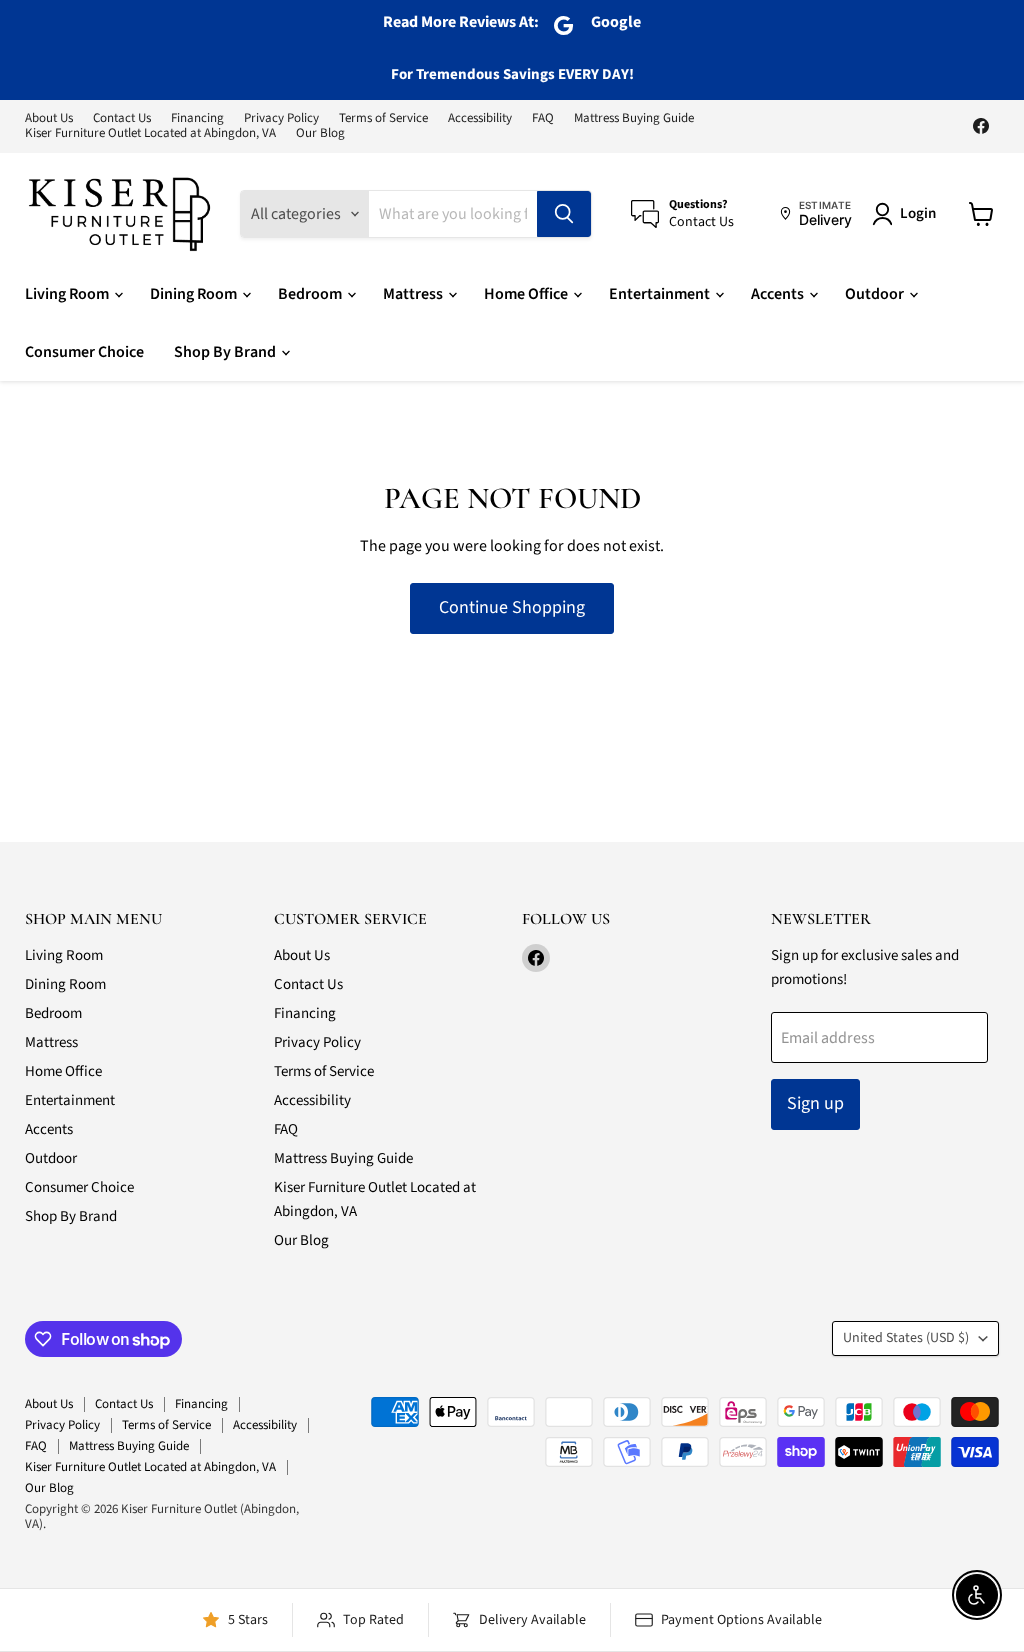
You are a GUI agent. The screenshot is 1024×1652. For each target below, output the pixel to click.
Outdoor (876, 294)
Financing (197, 118)
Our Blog (320, 133)
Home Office (527, 294)
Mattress (414, 294)
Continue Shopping (512, 607)
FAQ (543, 118)
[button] (908, 214)
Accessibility (480, 118)
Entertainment (661, 294)
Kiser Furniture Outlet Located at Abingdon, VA (150, 133)
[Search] (564, 214)
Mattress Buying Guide (634, 118)
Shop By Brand (226, 352)
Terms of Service (383, 118)
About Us (49, 118)
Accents (779, 294)
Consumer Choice (84, 352)
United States (906, 1338)
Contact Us (122, 118)
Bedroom (311, 294)
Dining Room (195, 294)
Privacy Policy (281, 118)
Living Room (68, 294)
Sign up (815, 1103)
